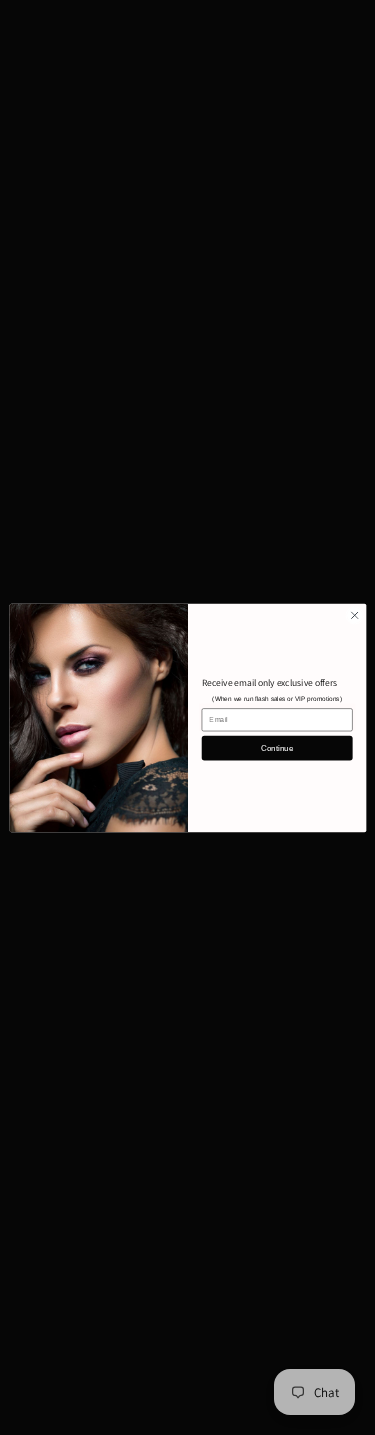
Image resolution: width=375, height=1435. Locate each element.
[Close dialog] (354, 615)
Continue (276, 747)
